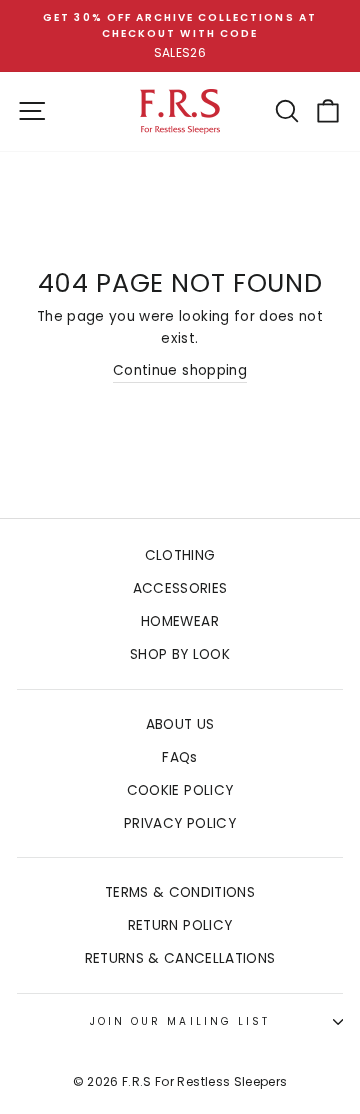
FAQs (179, 757)
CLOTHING (180, 555)
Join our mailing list (180, 1021)
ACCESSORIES (180, 588)
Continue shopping (180, 370)
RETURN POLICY (180, 925)
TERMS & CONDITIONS (180, 892)
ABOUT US (180, 724)
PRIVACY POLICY (180, 823)
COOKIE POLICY (180, 790)
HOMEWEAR (180, 621)
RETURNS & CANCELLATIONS (180, 958)
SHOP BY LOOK (180, 654)
